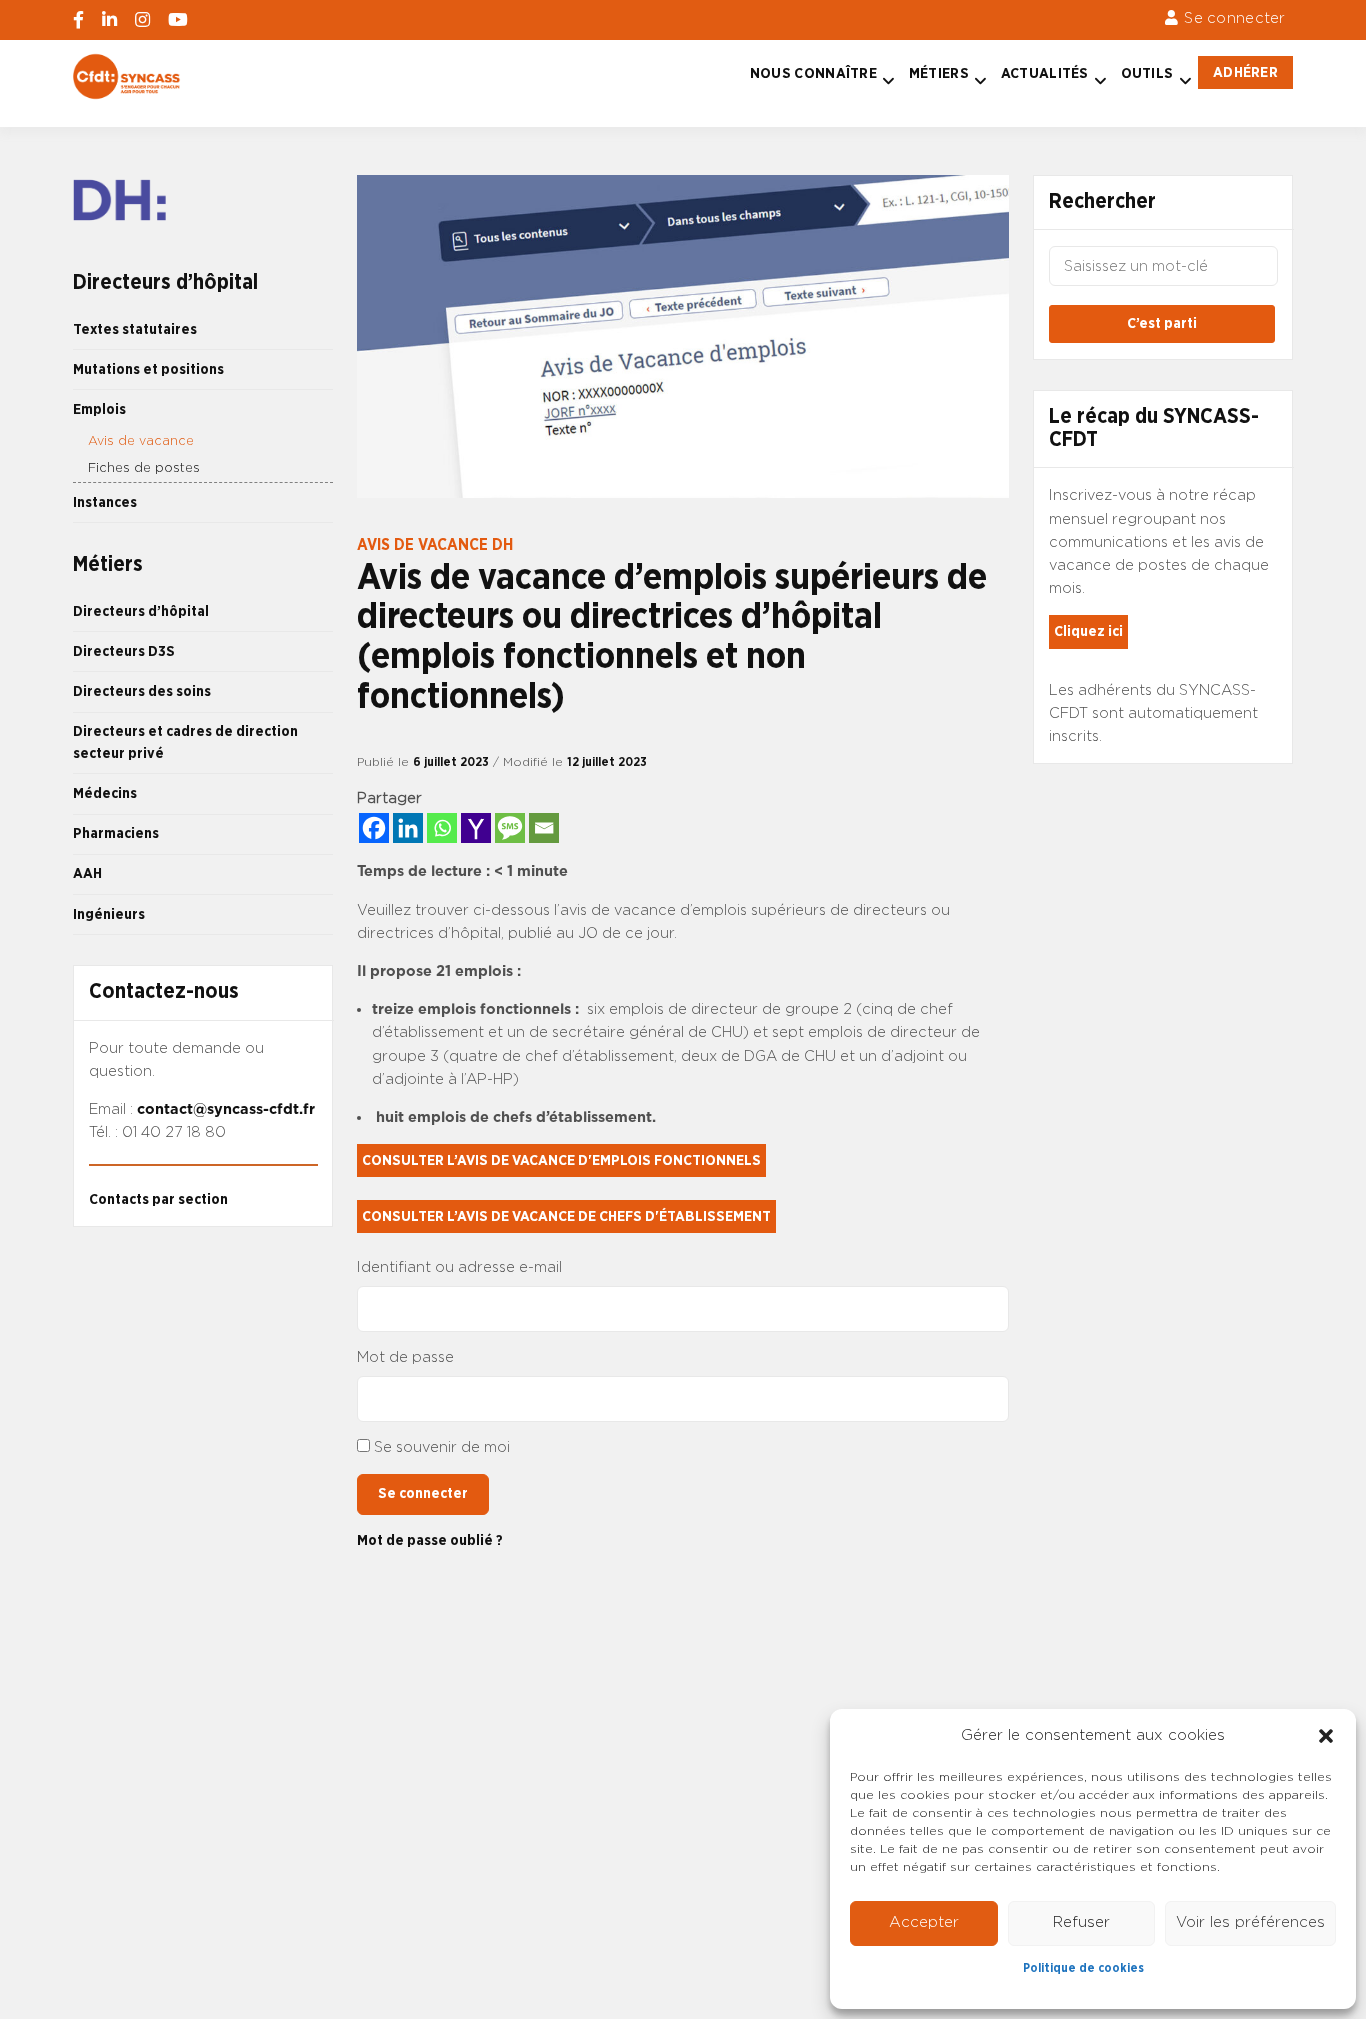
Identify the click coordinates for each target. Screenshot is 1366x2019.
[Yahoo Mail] (476, 828)
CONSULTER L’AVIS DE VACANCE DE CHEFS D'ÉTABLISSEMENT (566, 1216)
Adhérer (1245, 72)
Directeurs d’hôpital (141, 611)
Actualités (1045, 73)
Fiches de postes (144, 468)
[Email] (544, 828)
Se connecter (1234, 18)
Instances (105, 502)
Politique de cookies (1083, 1968)
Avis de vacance (141, 441)
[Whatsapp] (442, 828)
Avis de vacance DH (435, 545)
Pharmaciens (116, 833)
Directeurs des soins (142, 691)
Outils (1147, 73)
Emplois (99, 409)
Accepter (924, 1922)
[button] (1326, 1736)
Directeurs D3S (124, 651)
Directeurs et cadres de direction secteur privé (185, 742)
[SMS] (510, 828)
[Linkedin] (408, 828)
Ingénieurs (109, 914)
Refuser (1081, 1922)
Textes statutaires (135, 329)
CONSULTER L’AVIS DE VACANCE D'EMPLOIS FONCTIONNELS (561, 1160)
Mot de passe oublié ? (430, 1540)
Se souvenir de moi (442, 1447)
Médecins (105, 793)
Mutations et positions (148, 369)
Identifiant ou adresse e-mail (459, 1267)
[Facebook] (374, 828)
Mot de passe (405, 1357)
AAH (87, 873)
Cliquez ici (1088, 631)
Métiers (939, 73)
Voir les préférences (1250, 1922)
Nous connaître (813, 73)
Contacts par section (158, 1199)
